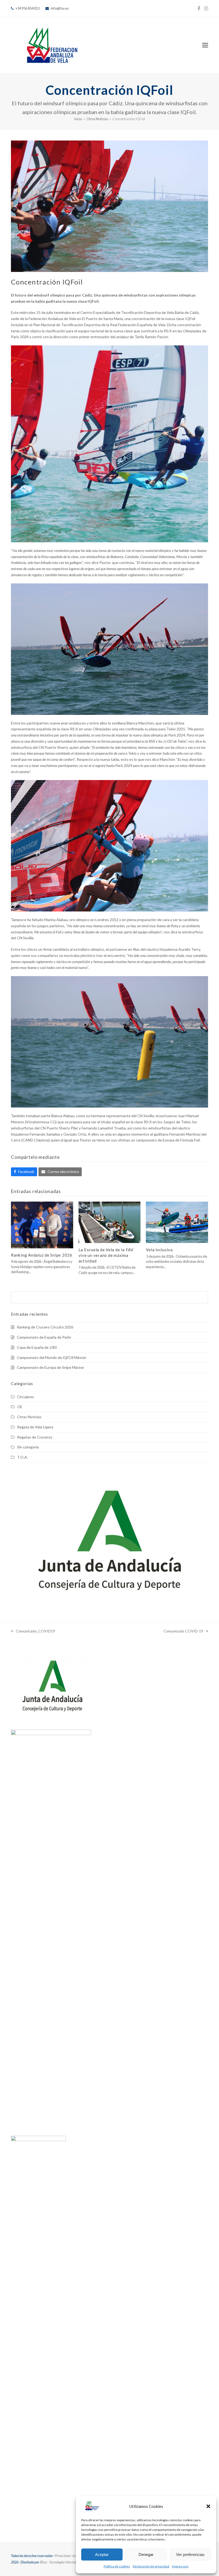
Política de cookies (117, 2566)
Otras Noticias (29, 1417)
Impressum (180, 2566)
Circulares (26, 1397)
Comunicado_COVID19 (33, 1632)
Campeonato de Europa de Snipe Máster (50, 1367)
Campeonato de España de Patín (44, 1337)
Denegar (146, 2554)
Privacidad (62, 2556)
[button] (208, 2506)
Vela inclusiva (159, 1250)
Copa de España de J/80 (37, 1347)
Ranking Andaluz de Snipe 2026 (42, 1255)
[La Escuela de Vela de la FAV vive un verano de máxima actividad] (110, 1222)
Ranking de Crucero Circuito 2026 (45, 1327)
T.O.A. (22, 1457)
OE (20, 1407)
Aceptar (102, 2554)
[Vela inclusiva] (177, 1222)
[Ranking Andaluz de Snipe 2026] (42, 1224)
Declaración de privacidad (151, 2566)
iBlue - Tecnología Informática (61, 2562)
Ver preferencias (190, 2554)
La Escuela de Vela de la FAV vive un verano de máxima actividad (106, 1255)
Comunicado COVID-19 (183, 1632)
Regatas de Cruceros (35, 1437)
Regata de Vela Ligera (35, 1427)
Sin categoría (28, 1447)
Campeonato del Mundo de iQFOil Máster (52, 1357)
